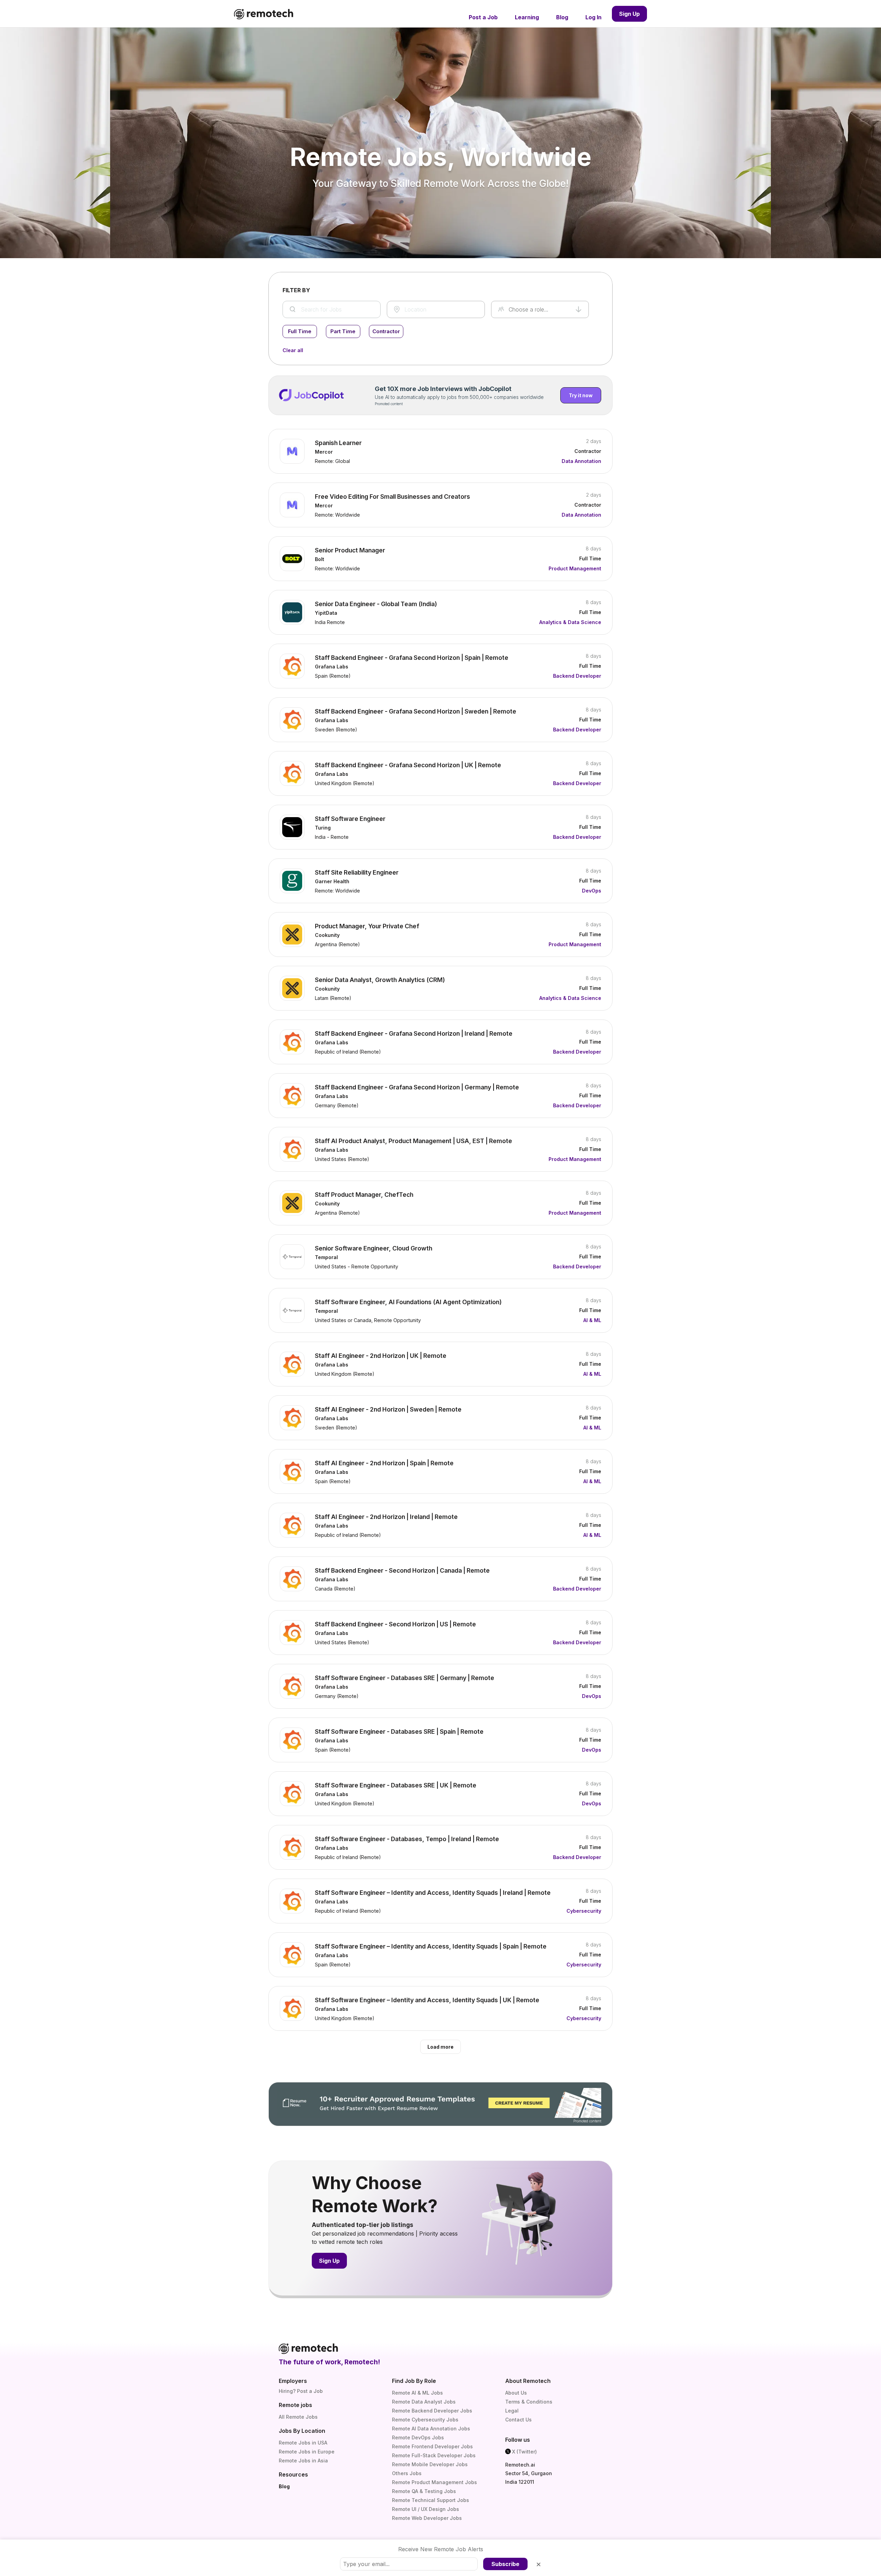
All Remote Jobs (298, 2417)
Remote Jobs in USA (303, 2443)
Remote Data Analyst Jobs (424, 2402)
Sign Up (629, 14)
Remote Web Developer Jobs (427, 2518)
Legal (512, 2411)
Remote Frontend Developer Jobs (432, 2446)
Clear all (293, 350)
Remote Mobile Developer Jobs (430, 2464)
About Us (516, 2393)
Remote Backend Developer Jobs (432, 2411)
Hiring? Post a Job (301, 2391)
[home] (264, 14)
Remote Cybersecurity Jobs (425, 2420)
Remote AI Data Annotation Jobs (431, 2429)
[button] (540, 309)
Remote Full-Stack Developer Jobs (434, 2455)
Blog (284, 2486)
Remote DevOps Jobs (418, 2437)
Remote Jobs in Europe (307, 2452)
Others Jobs (407, 2473)
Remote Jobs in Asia (303, 2461)
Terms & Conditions (529, 2402)
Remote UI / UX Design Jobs (426, 2509)
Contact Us (518, 2420)
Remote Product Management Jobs (434, 2482)
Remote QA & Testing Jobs (424, 2491)
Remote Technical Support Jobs (431, 2500)
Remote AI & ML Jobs (417, 2393)
